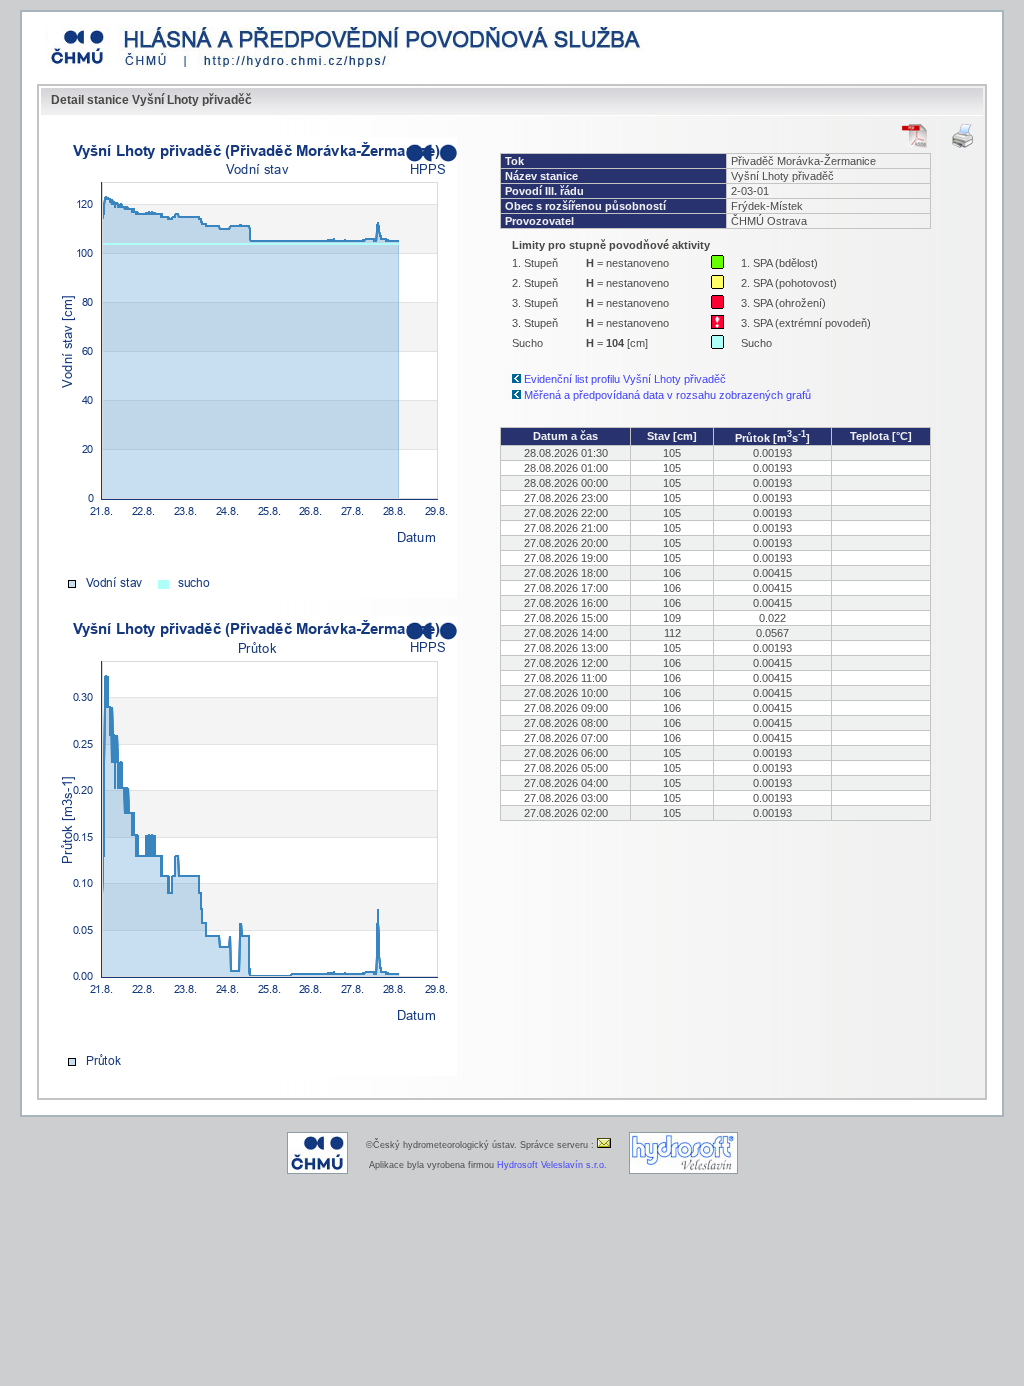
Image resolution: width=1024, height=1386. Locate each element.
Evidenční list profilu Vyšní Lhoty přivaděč (625, 379)
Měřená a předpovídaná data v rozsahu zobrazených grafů (667, 395)
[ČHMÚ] (317, 1171)
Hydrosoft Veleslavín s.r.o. (552, 1165)
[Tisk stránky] (962, 136)
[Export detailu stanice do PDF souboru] (914, 136)
